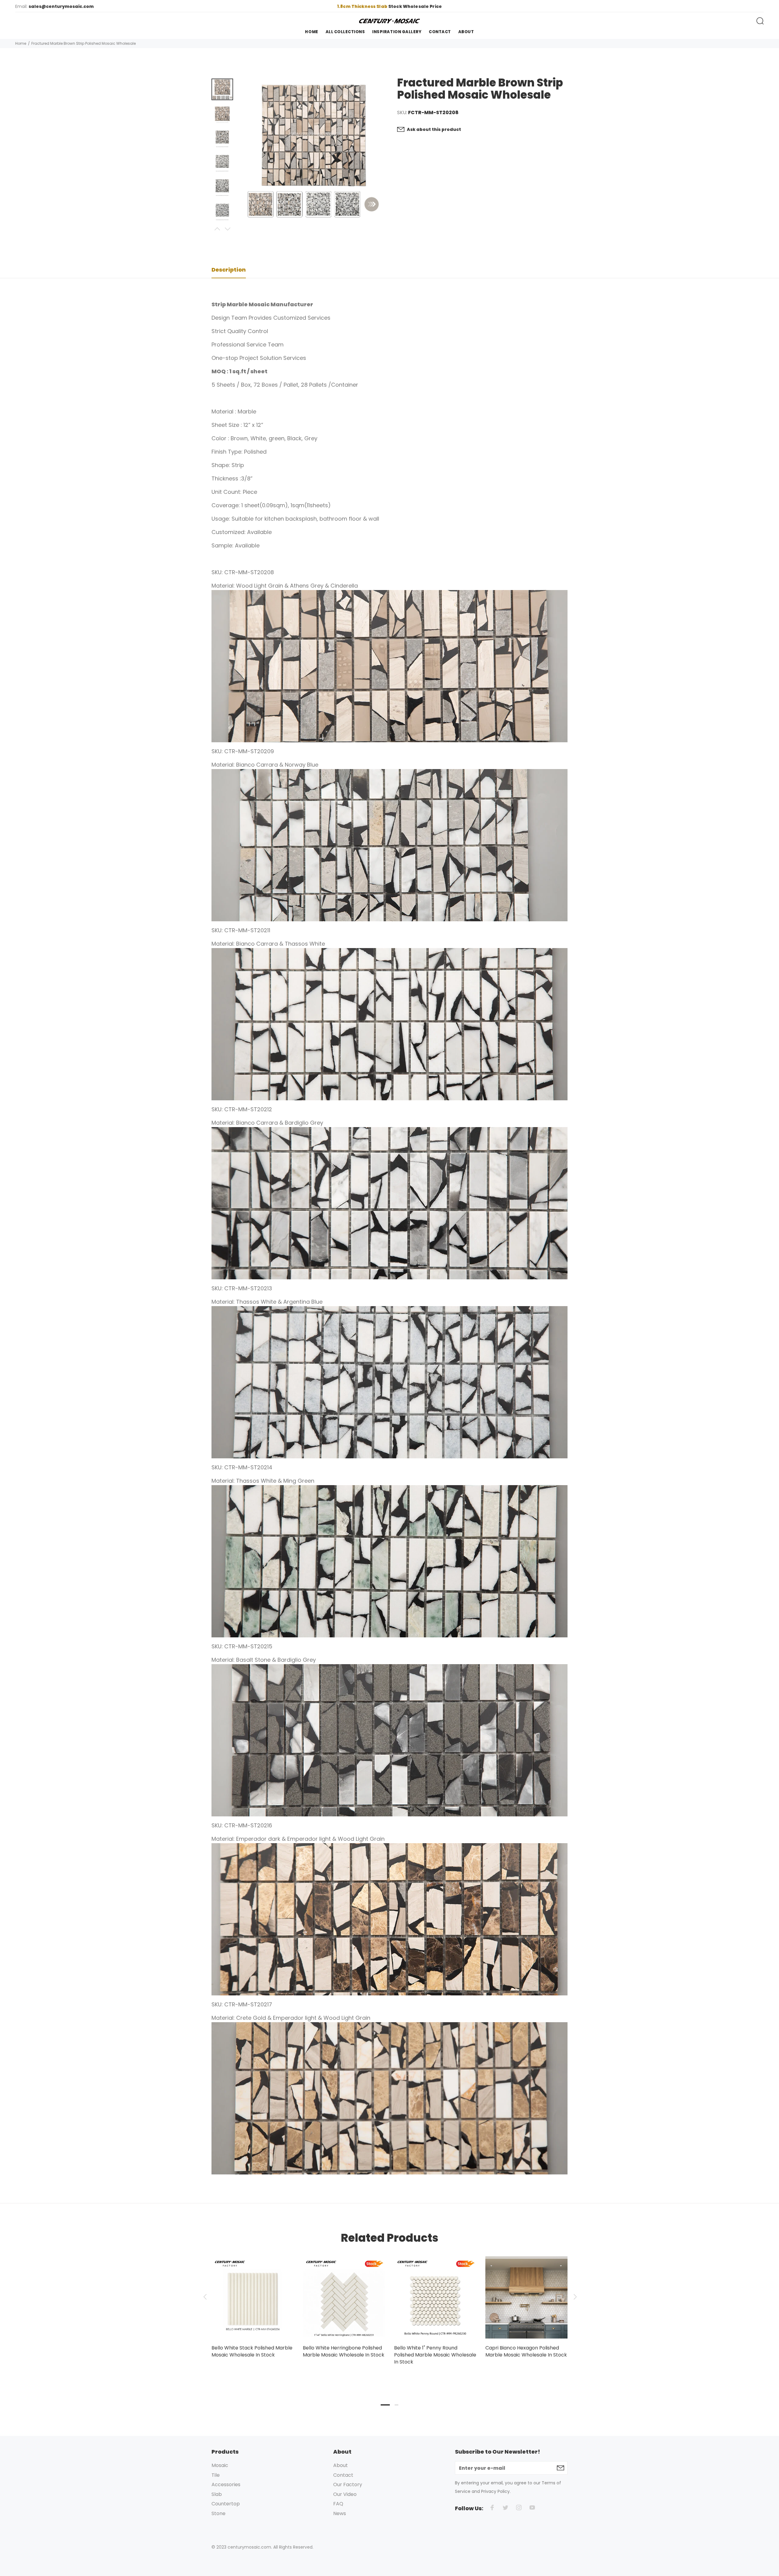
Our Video (345, 2494)
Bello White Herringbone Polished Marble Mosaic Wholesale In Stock (344, 2351)
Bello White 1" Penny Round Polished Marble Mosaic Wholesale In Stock (435, 2355)
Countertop (226, 2504)
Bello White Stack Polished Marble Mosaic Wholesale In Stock (252, 2351)
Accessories (226, 2485)
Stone (218, 2513)
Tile (216, 2475)
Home (21, 43)
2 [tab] (396, 2405)
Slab (217, 2494)
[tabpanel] (253, 2301)
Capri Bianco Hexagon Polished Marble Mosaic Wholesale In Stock (526, 2351)
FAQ (338, 2504)
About (341, 2465)
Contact (343, 2475)
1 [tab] (385, 2405)
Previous (217, 229)
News (340, 2513)
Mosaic (220, 2465)
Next (227, 229)
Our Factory (348, 2485)
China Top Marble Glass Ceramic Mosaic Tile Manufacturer (390, 6)
